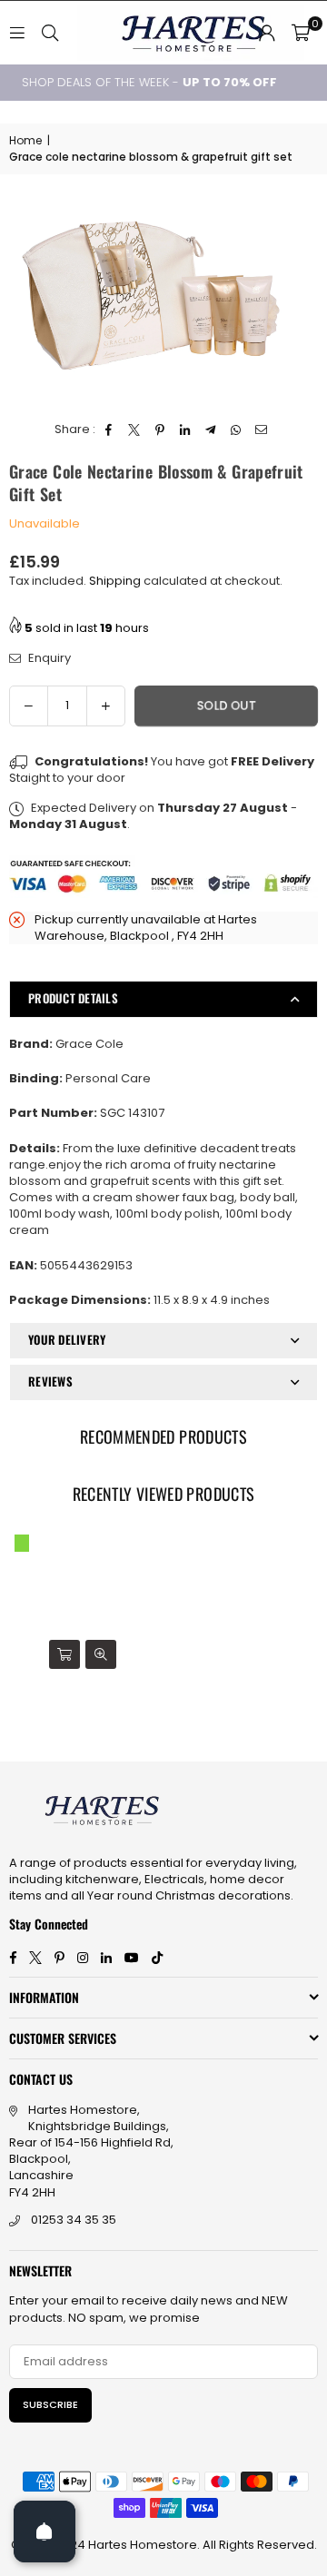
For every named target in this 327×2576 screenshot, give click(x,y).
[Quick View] (101, 1654)
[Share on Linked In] (186, 429)
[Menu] (17, 32)
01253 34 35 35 (74, 2220)
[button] (301, 33)
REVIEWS (50, 1381)
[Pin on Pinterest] (160, 429)
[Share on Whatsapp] (237, 429)
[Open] (45, 2532)
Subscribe (50, 2404)
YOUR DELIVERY (67, 1339)
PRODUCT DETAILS (73, 998)
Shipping (115, 581)
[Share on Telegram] (211, 429)
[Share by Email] (262, 429)
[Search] (50, 32)
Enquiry (48, 658)
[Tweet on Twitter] (135, 429)
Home (25, 141)
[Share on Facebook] (109, 429)
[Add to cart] (64, 1654)
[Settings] (267, 33)
